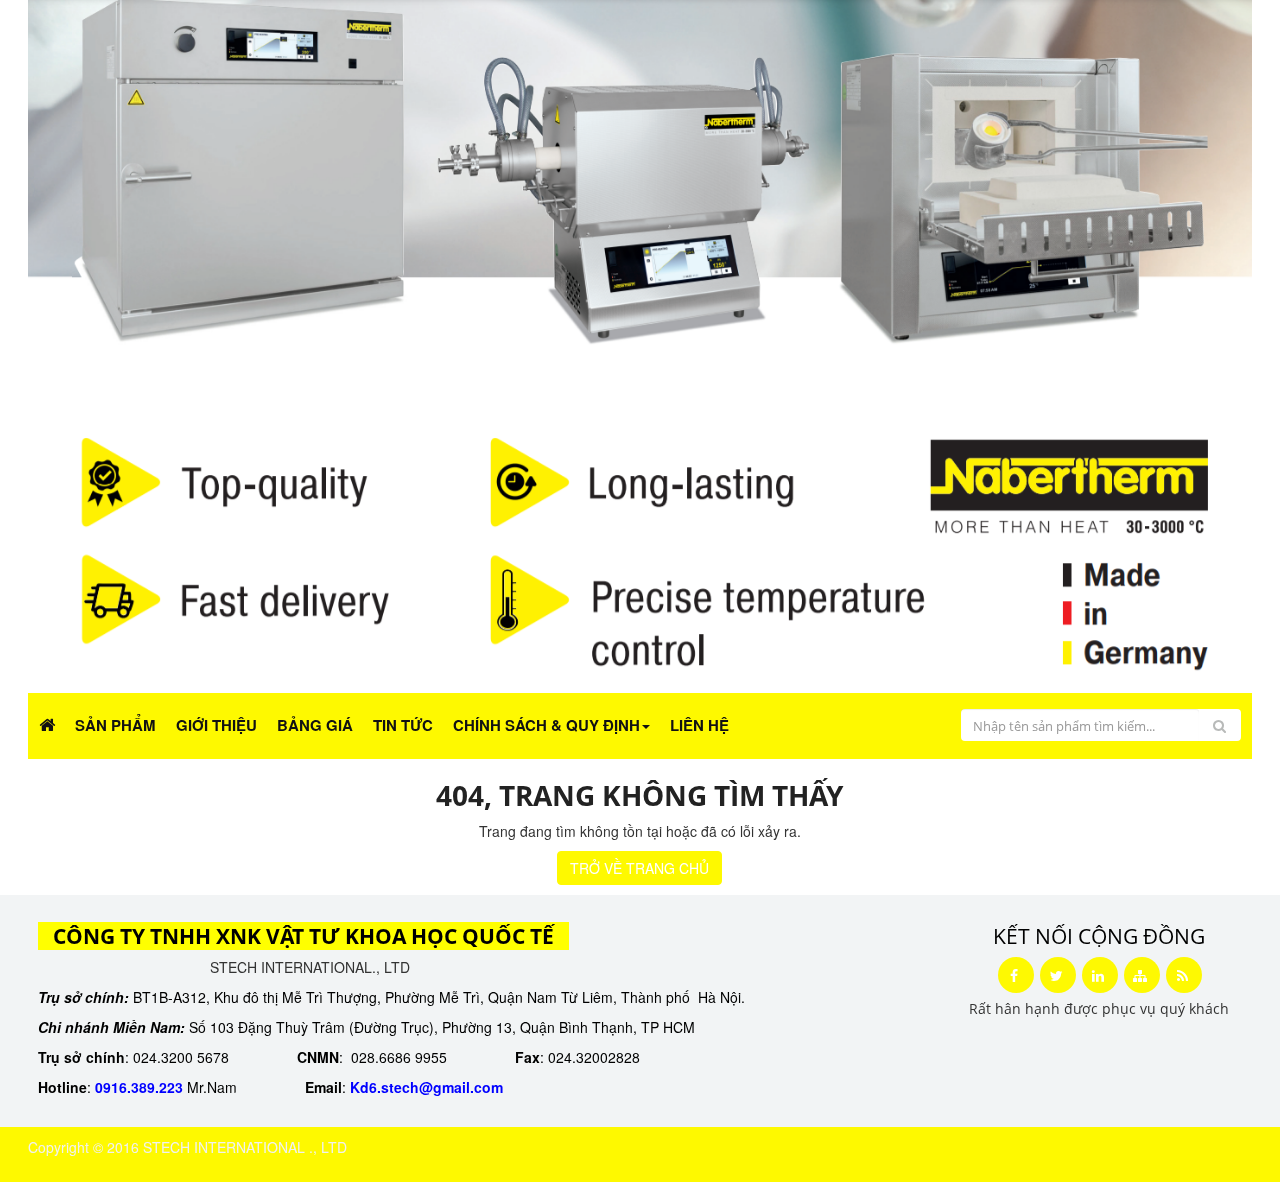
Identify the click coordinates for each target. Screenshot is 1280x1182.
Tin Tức (403, 725)
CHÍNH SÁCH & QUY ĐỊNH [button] (546, 725)
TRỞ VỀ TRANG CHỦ (639, 868)
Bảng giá (315, 725)
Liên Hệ (699, 725)
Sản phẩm (115, 725)
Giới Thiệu (216, 725)
